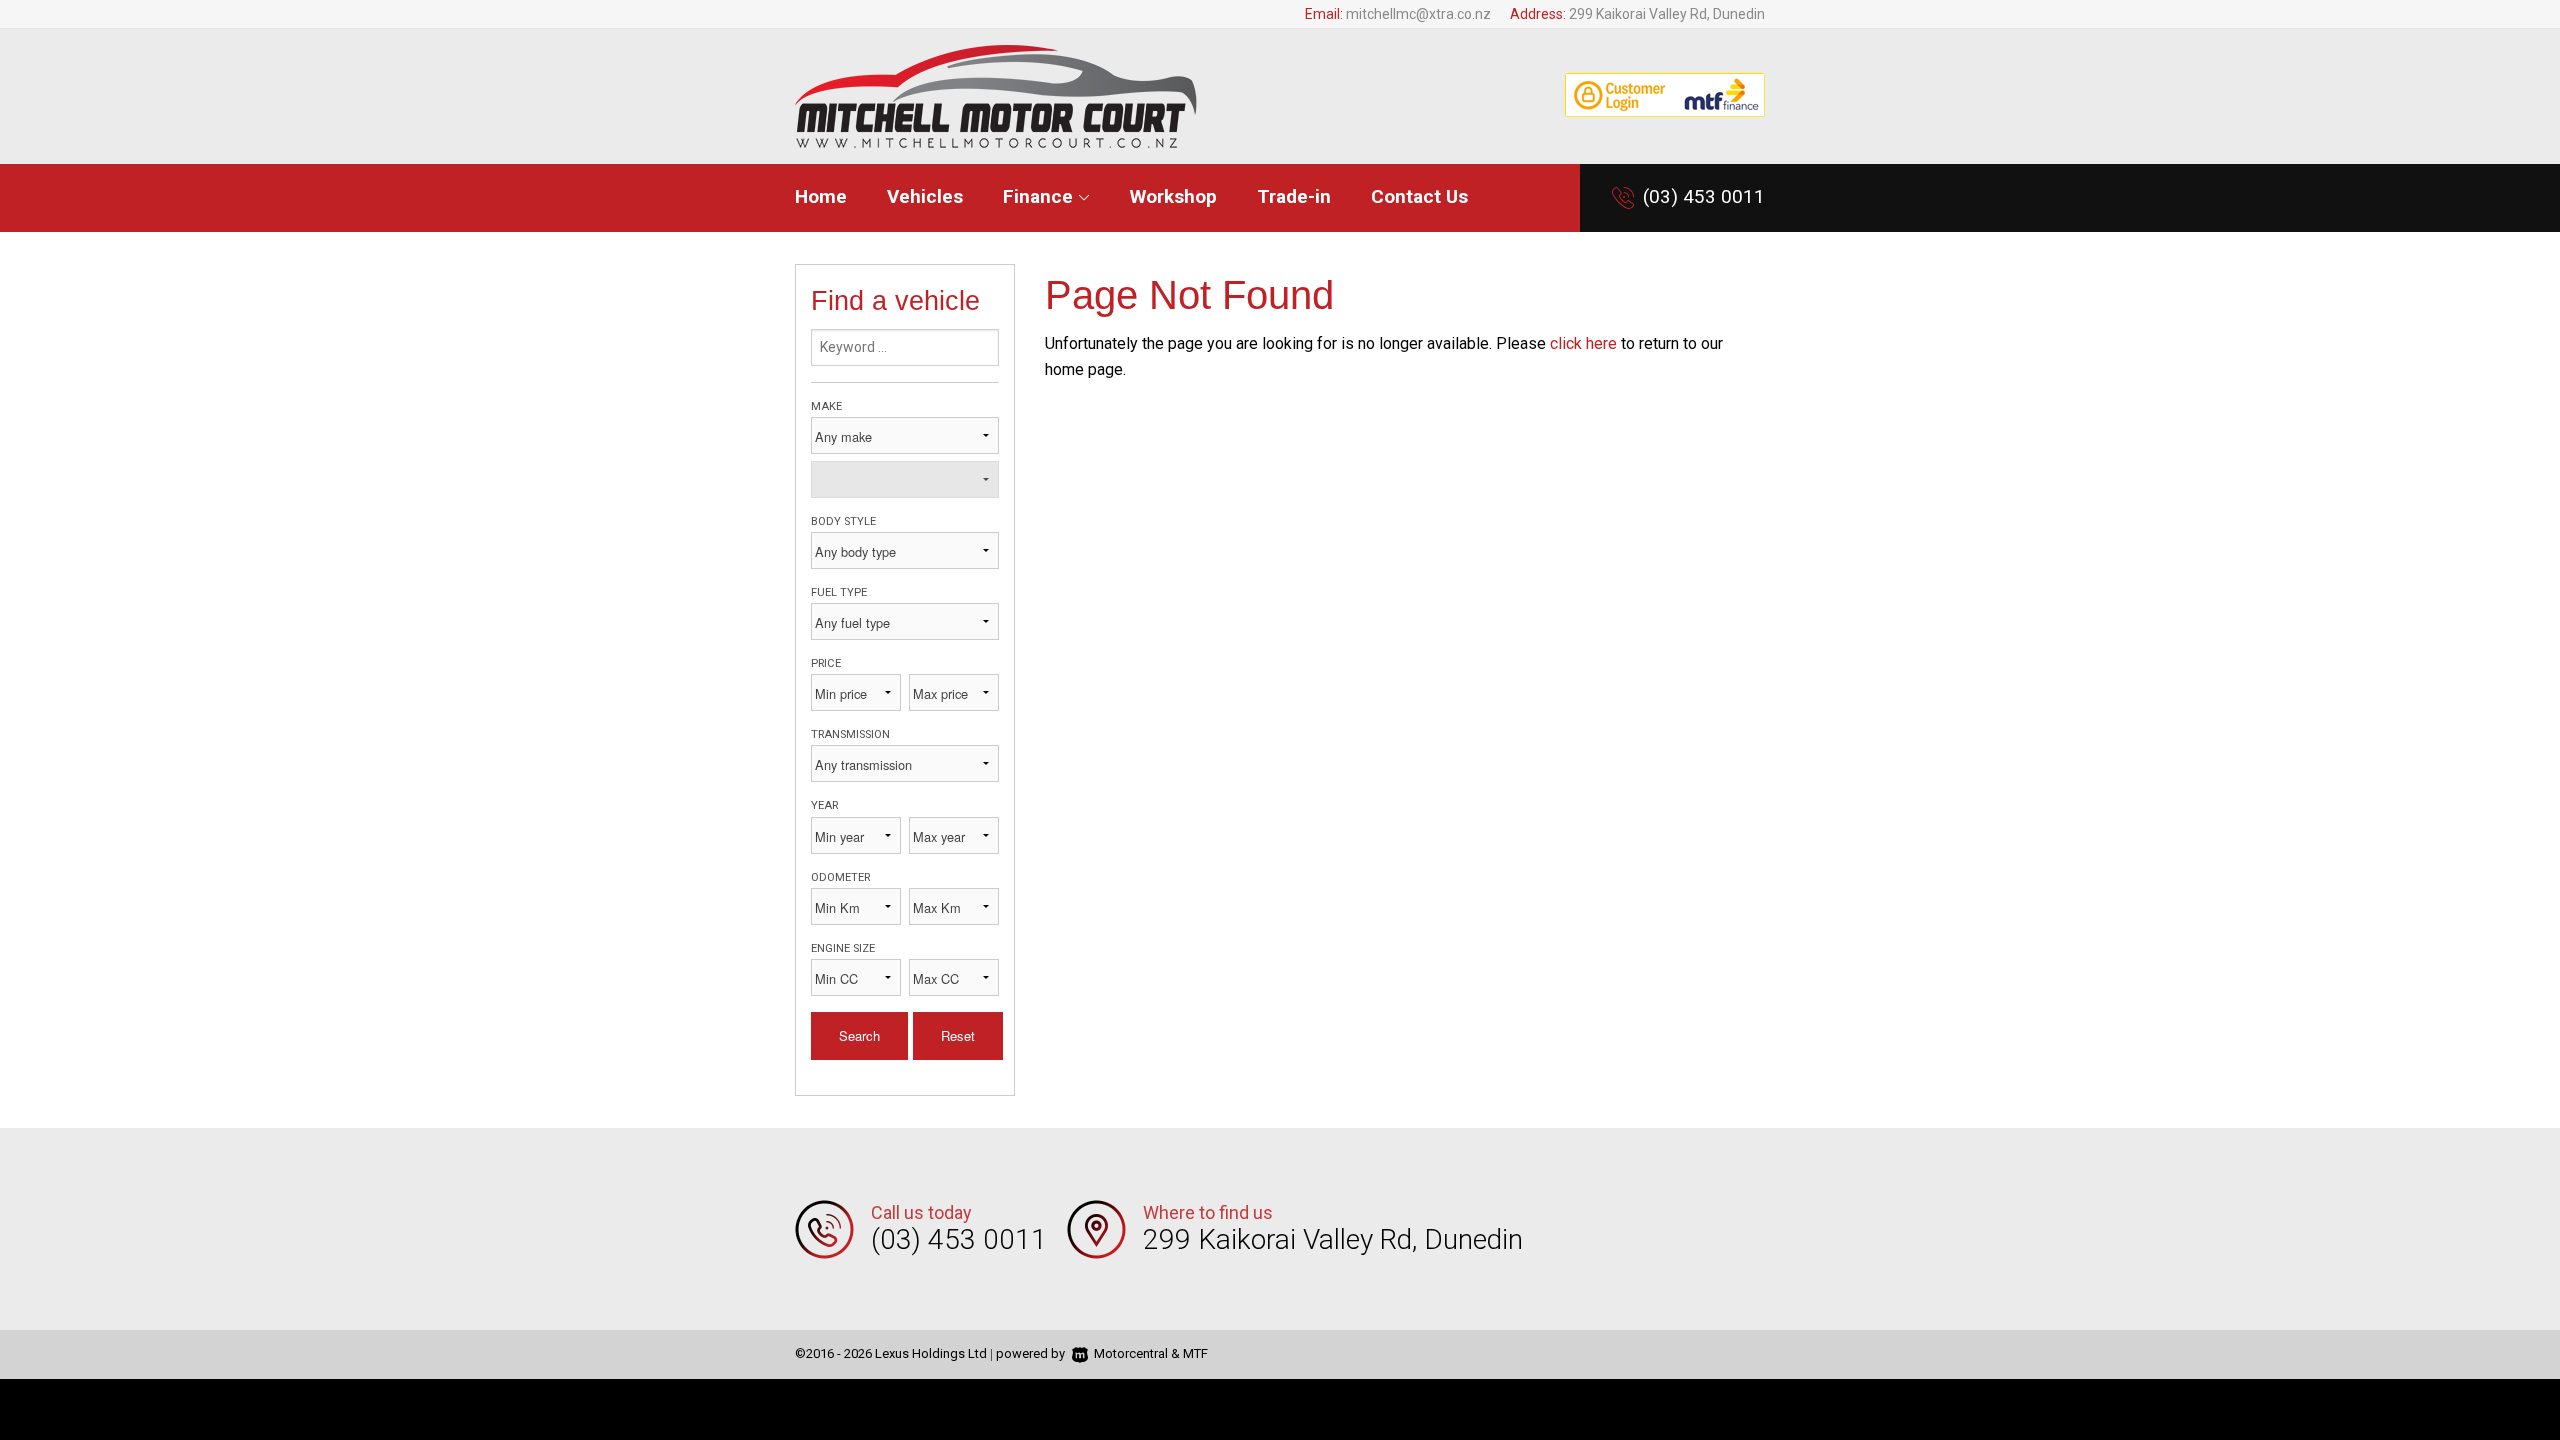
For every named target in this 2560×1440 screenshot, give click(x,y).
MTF (1195, 1353)
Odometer (840, 877)
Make (826, 406)
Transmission (850, 734)
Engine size (843, 948)
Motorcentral (1131, 1353)
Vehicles (925, 196)
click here (1583, 343)
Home (821, 196)
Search (859, 1035)
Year (824, 805)
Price (826, 663)
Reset (958, 1035)
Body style (843, 521)
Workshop (1173, 196)
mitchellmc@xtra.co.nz (1418, 14)
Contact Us (1419, 196)
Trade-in (1294, 196)
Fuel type (839, 592)
